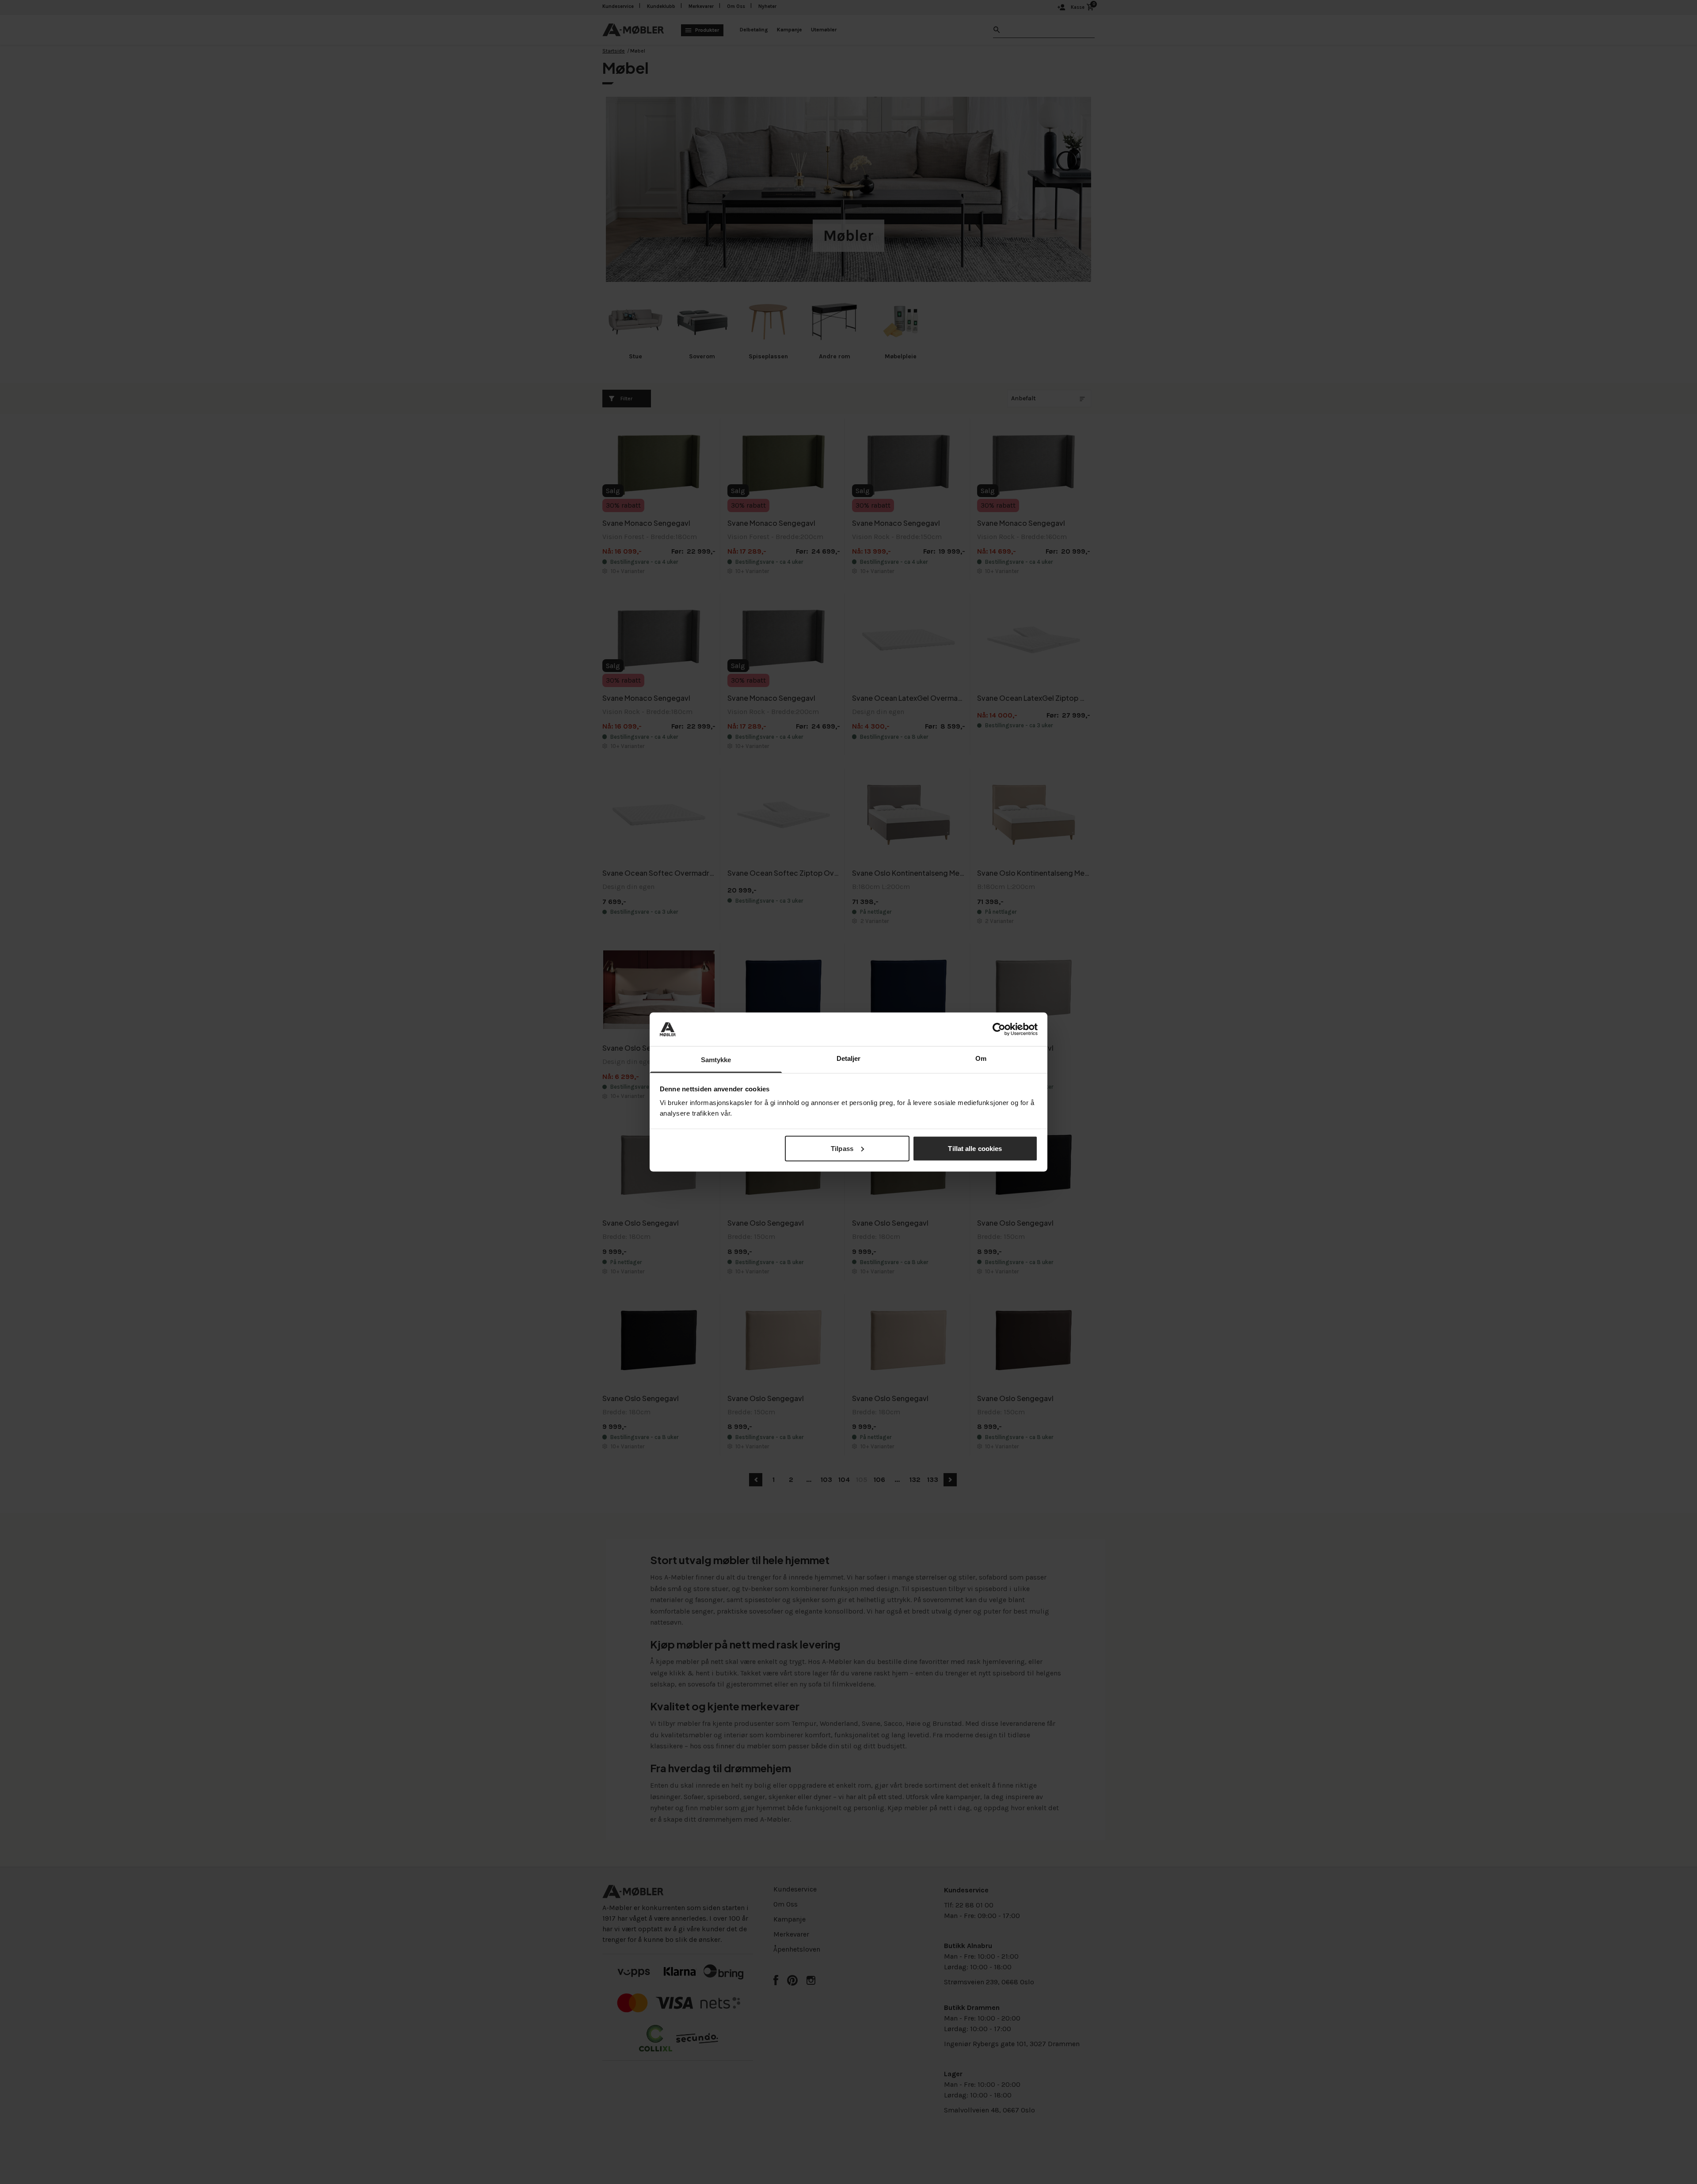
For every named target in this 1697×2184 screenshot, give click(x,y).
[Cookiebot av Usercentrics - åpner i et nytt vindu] (999, 1029)
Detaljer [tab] (849, 1058)
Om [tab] (981, 1058)
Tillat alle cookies (975, 1148)
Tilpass (842, 1148)
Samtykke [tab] (716, 1060)
